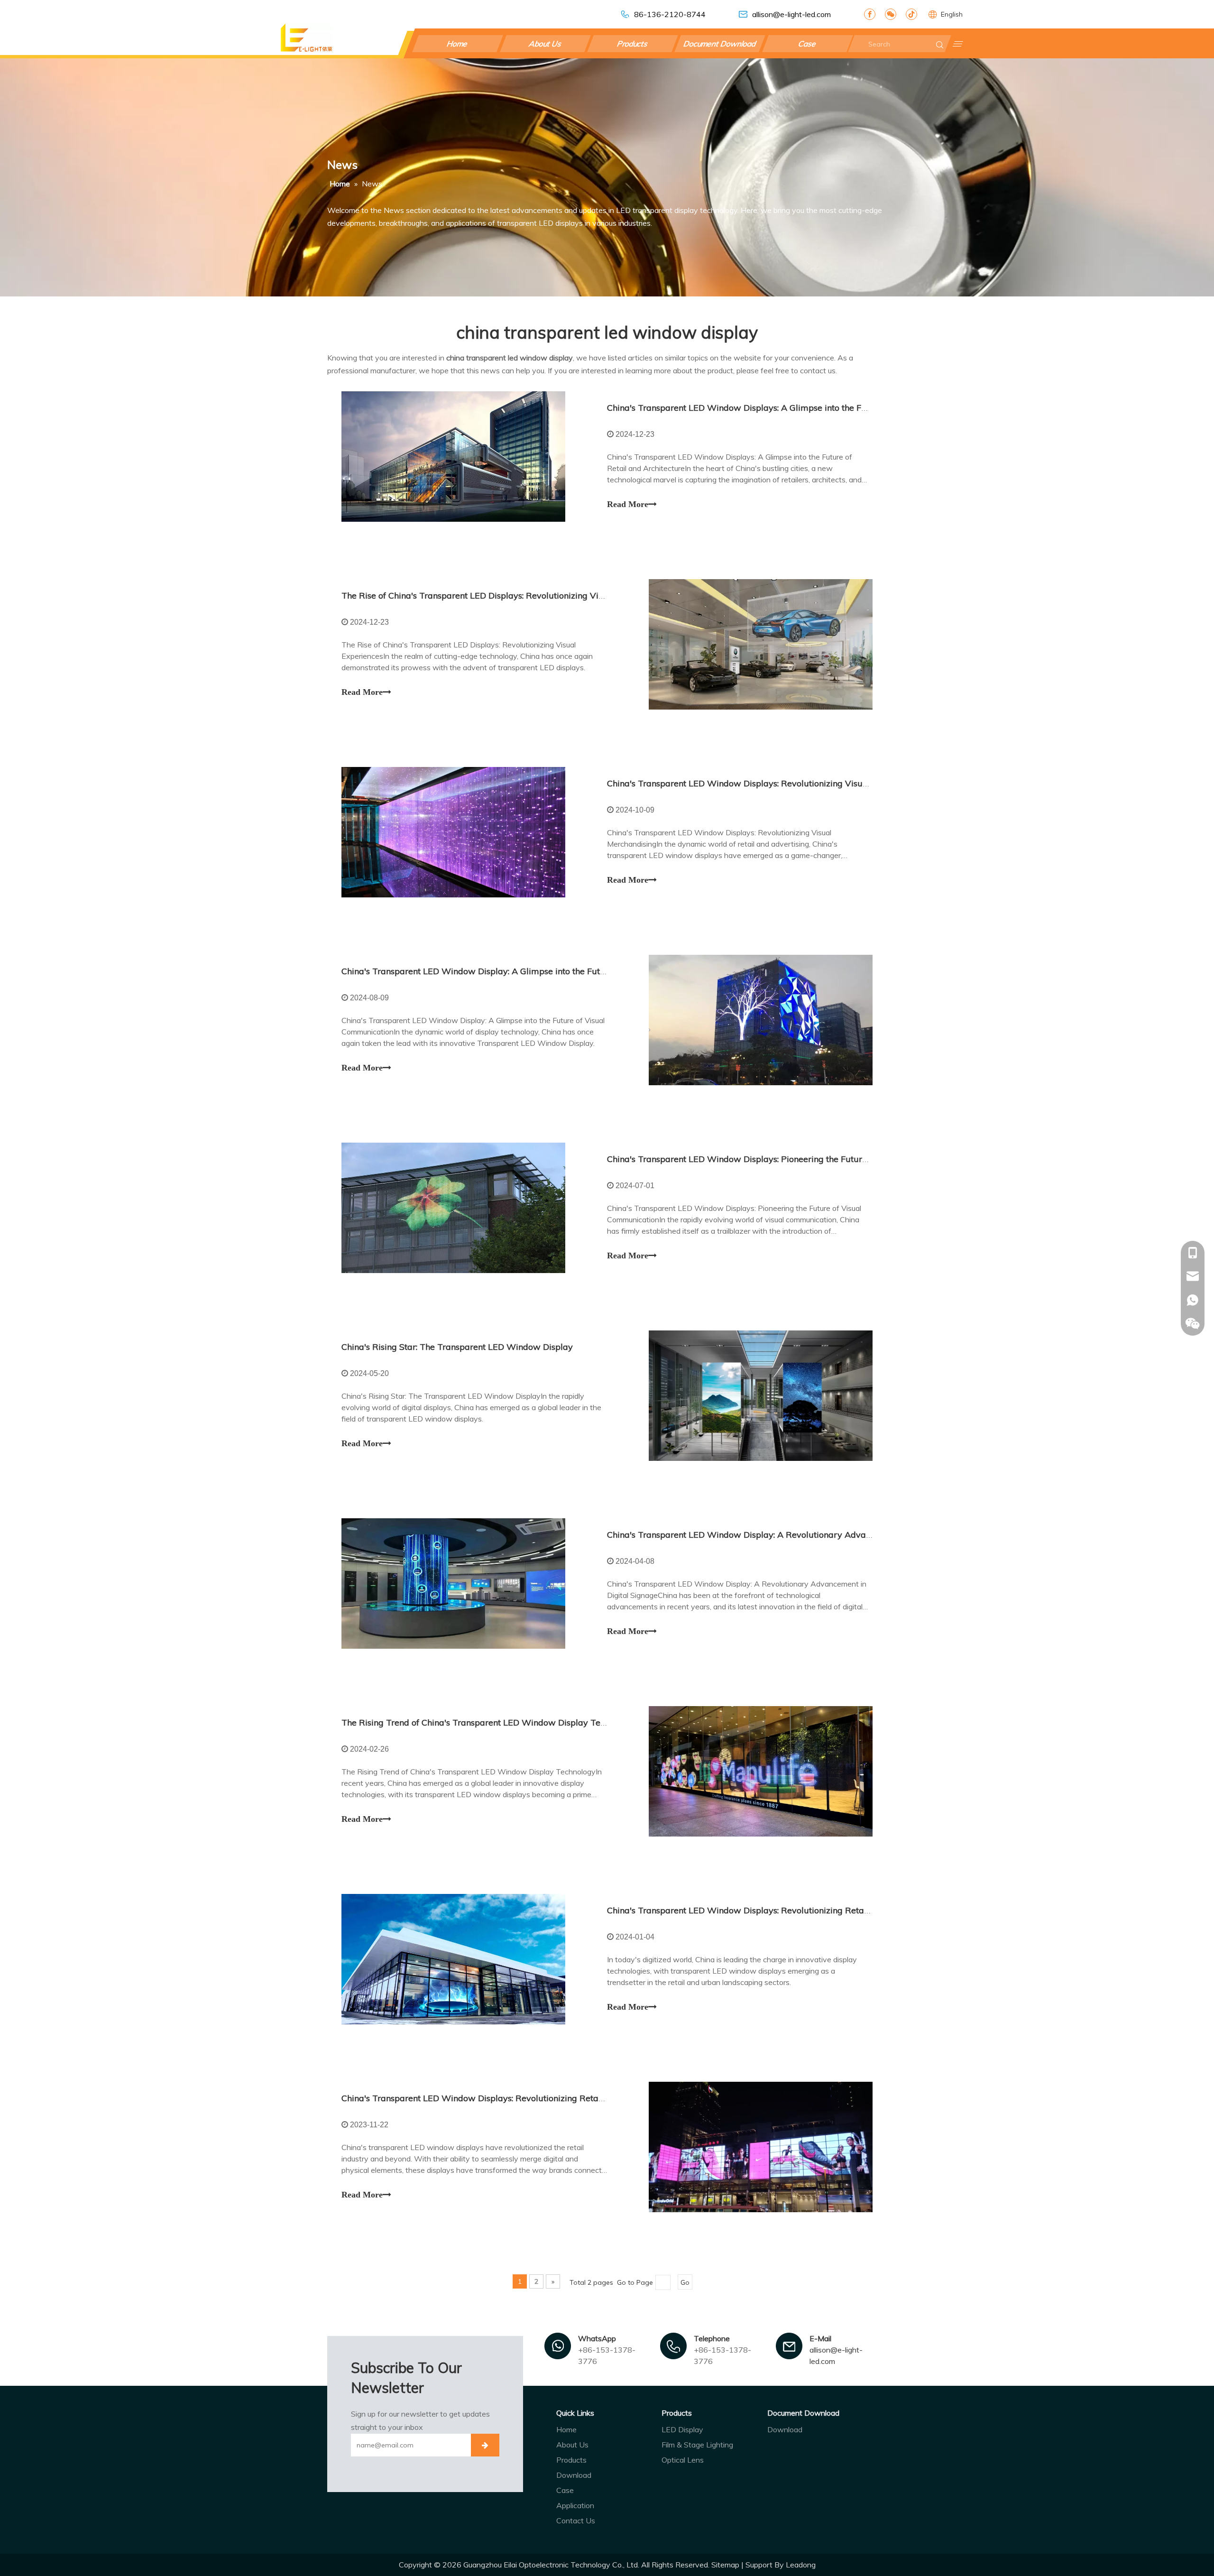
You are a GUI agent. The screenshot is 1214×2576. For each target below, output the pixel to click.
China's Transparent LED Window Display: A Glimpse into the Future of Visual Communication (529, 971)
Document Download (720, 44)
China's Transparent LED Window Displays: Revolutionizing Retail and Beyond (497, 2098)
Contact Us (576, 2521)
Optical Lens (683, 2460)
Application (575, 2505)
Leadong (801, 2565)
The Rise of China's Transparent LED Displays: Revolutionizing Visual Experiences (503, 596)
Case (807, 44)
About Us (545, 44)
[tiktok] (911, 14)
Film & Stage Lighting (697, 2445)
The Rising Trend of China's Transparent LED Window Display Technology (489, 1722)
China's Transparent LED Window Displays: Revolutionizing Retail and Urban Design (775, 1910)
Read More (628, 504)
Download (574, 2475)
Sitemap (725, 2565)
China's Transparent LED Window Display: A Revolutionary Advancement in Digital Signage (790, 1535)
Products (633, 44)
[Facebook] (870, 14)
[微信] (891, 14)
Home (458, 44)
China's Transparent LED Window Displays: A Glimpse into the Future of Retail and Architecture (797, 408)
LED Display (682, 2429)
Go (685, 2282)
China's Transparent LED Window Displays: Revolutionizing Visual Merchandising (769, 783)
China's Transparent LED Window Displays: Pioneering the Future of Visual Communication (788, 1159)
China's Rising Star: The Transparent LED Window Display (457, 1347)
